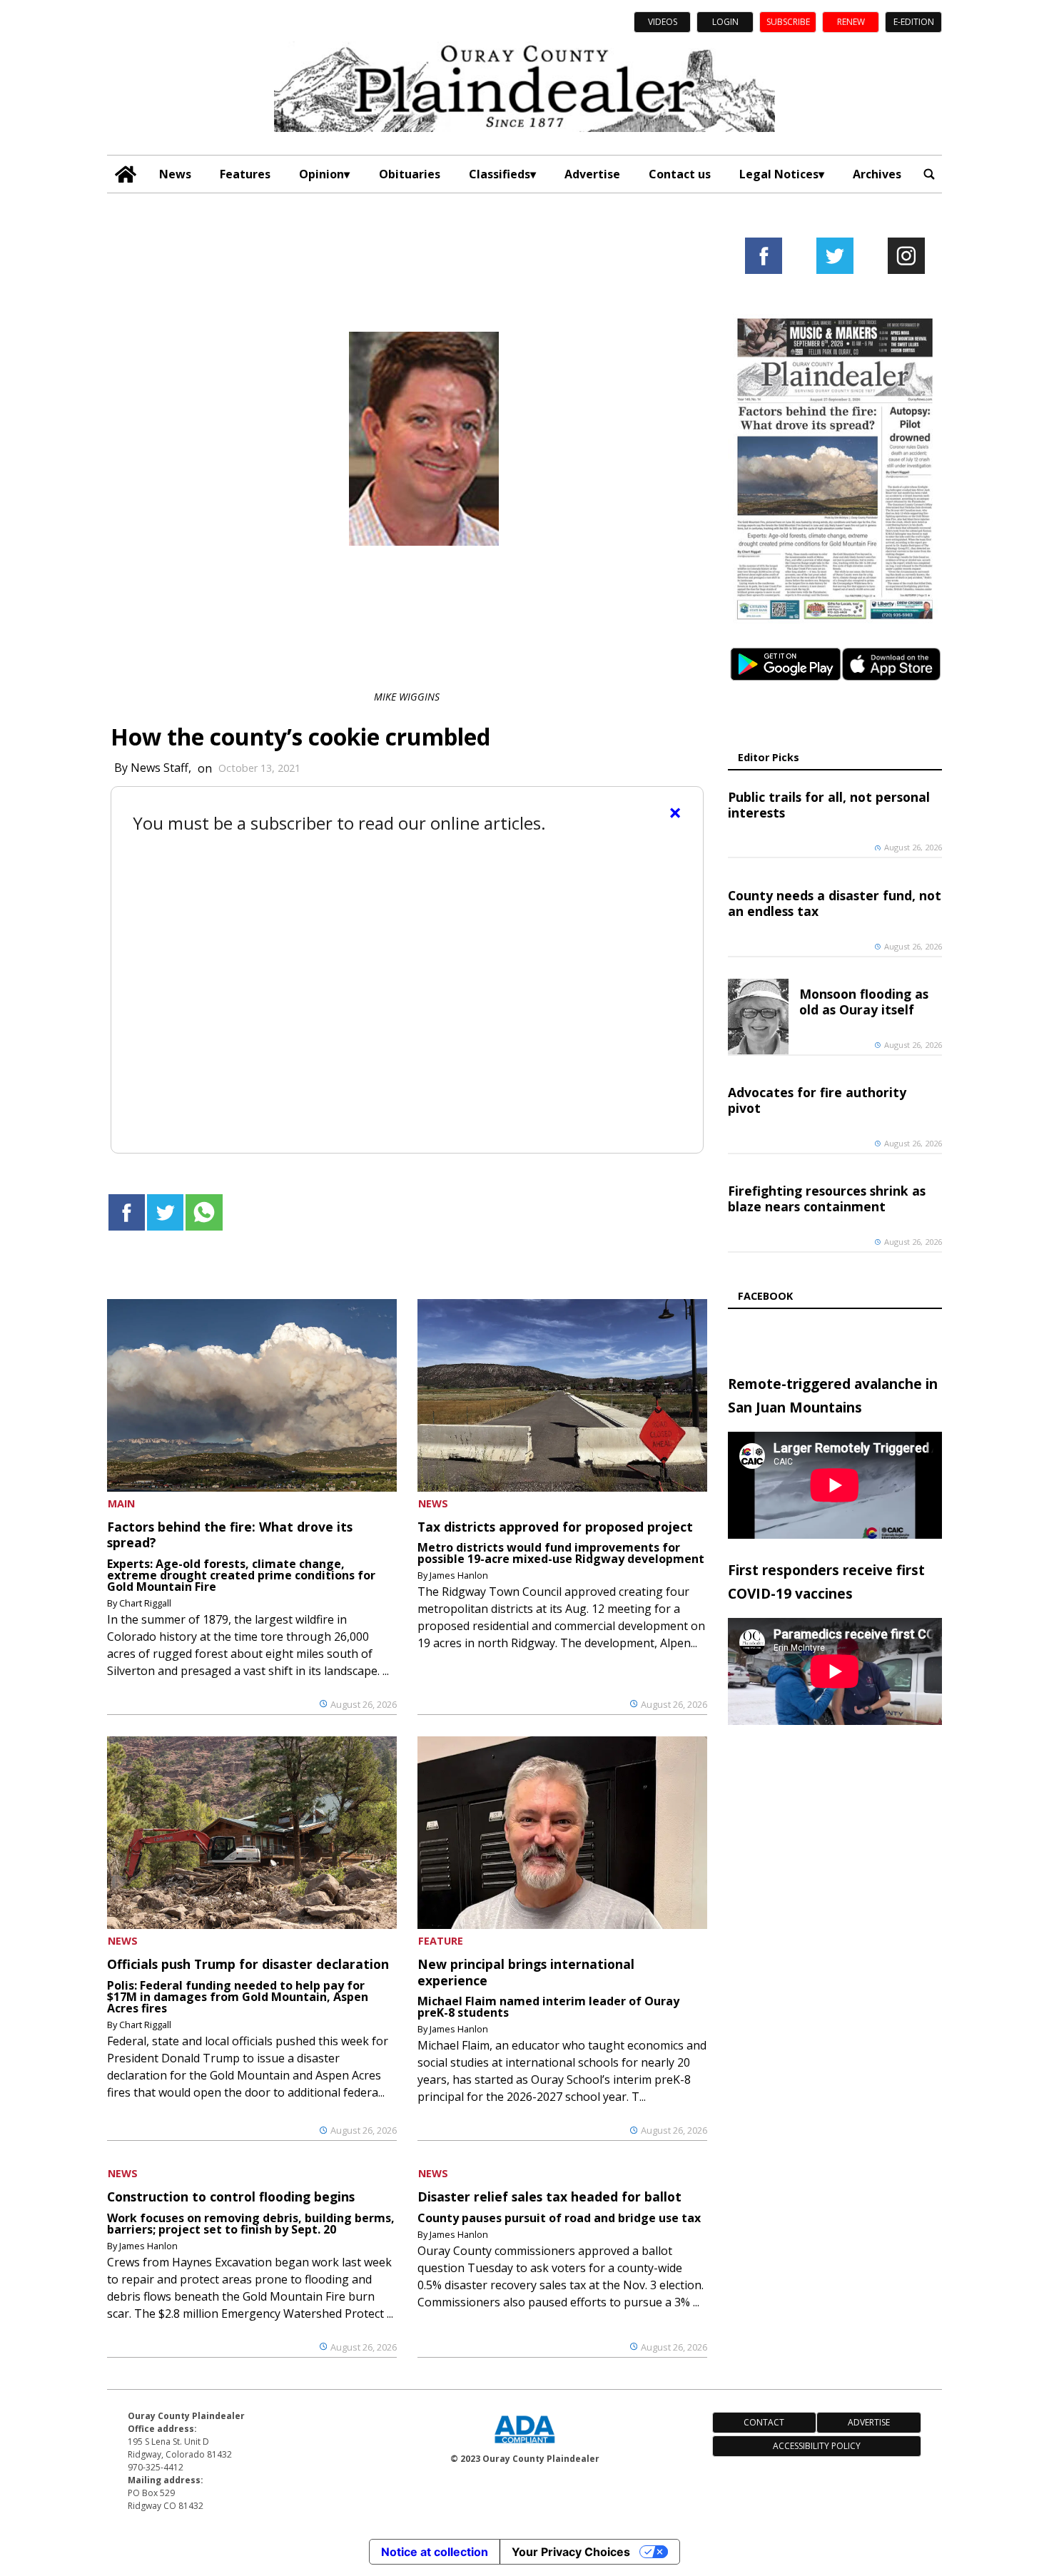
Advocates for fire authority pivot (817, 1100)
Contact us (680, 174)
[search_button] (929, 174)
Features (245, 174)
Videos (663, 22)
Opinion (321, 174)
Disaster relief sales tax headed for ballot (549, 2196)
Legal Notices (779, 174)
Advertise (592, 174)
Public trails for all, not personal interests (829, 805)
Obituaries (410, 174)
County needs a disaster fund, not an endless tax (835, 903)
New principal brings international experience (526, 1972)
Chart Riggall (145, 1603)
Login (725, 22)
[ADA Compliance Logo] (524, 2445)
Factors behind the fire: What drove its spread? (230, 1534)
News (175, 174)
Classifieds (500, 174)
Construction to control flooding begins (231, 2196)
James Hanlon (459, 1575)
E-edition (914, 22)
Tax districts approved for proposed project (555, 1527)
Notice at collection (435, 2552)
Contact (764, 2422)
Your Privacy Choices (571, 2552)
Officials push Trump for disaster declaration (248, 1964)
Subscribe (788, 22)
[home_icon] (126, 174)
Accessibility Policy (817, 2446)
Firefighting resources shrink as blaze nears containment (827, 1198)
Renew (851, 22)
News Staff (159, 768)
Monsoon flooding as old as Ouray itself (864, 1002)
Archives (877, 174)
